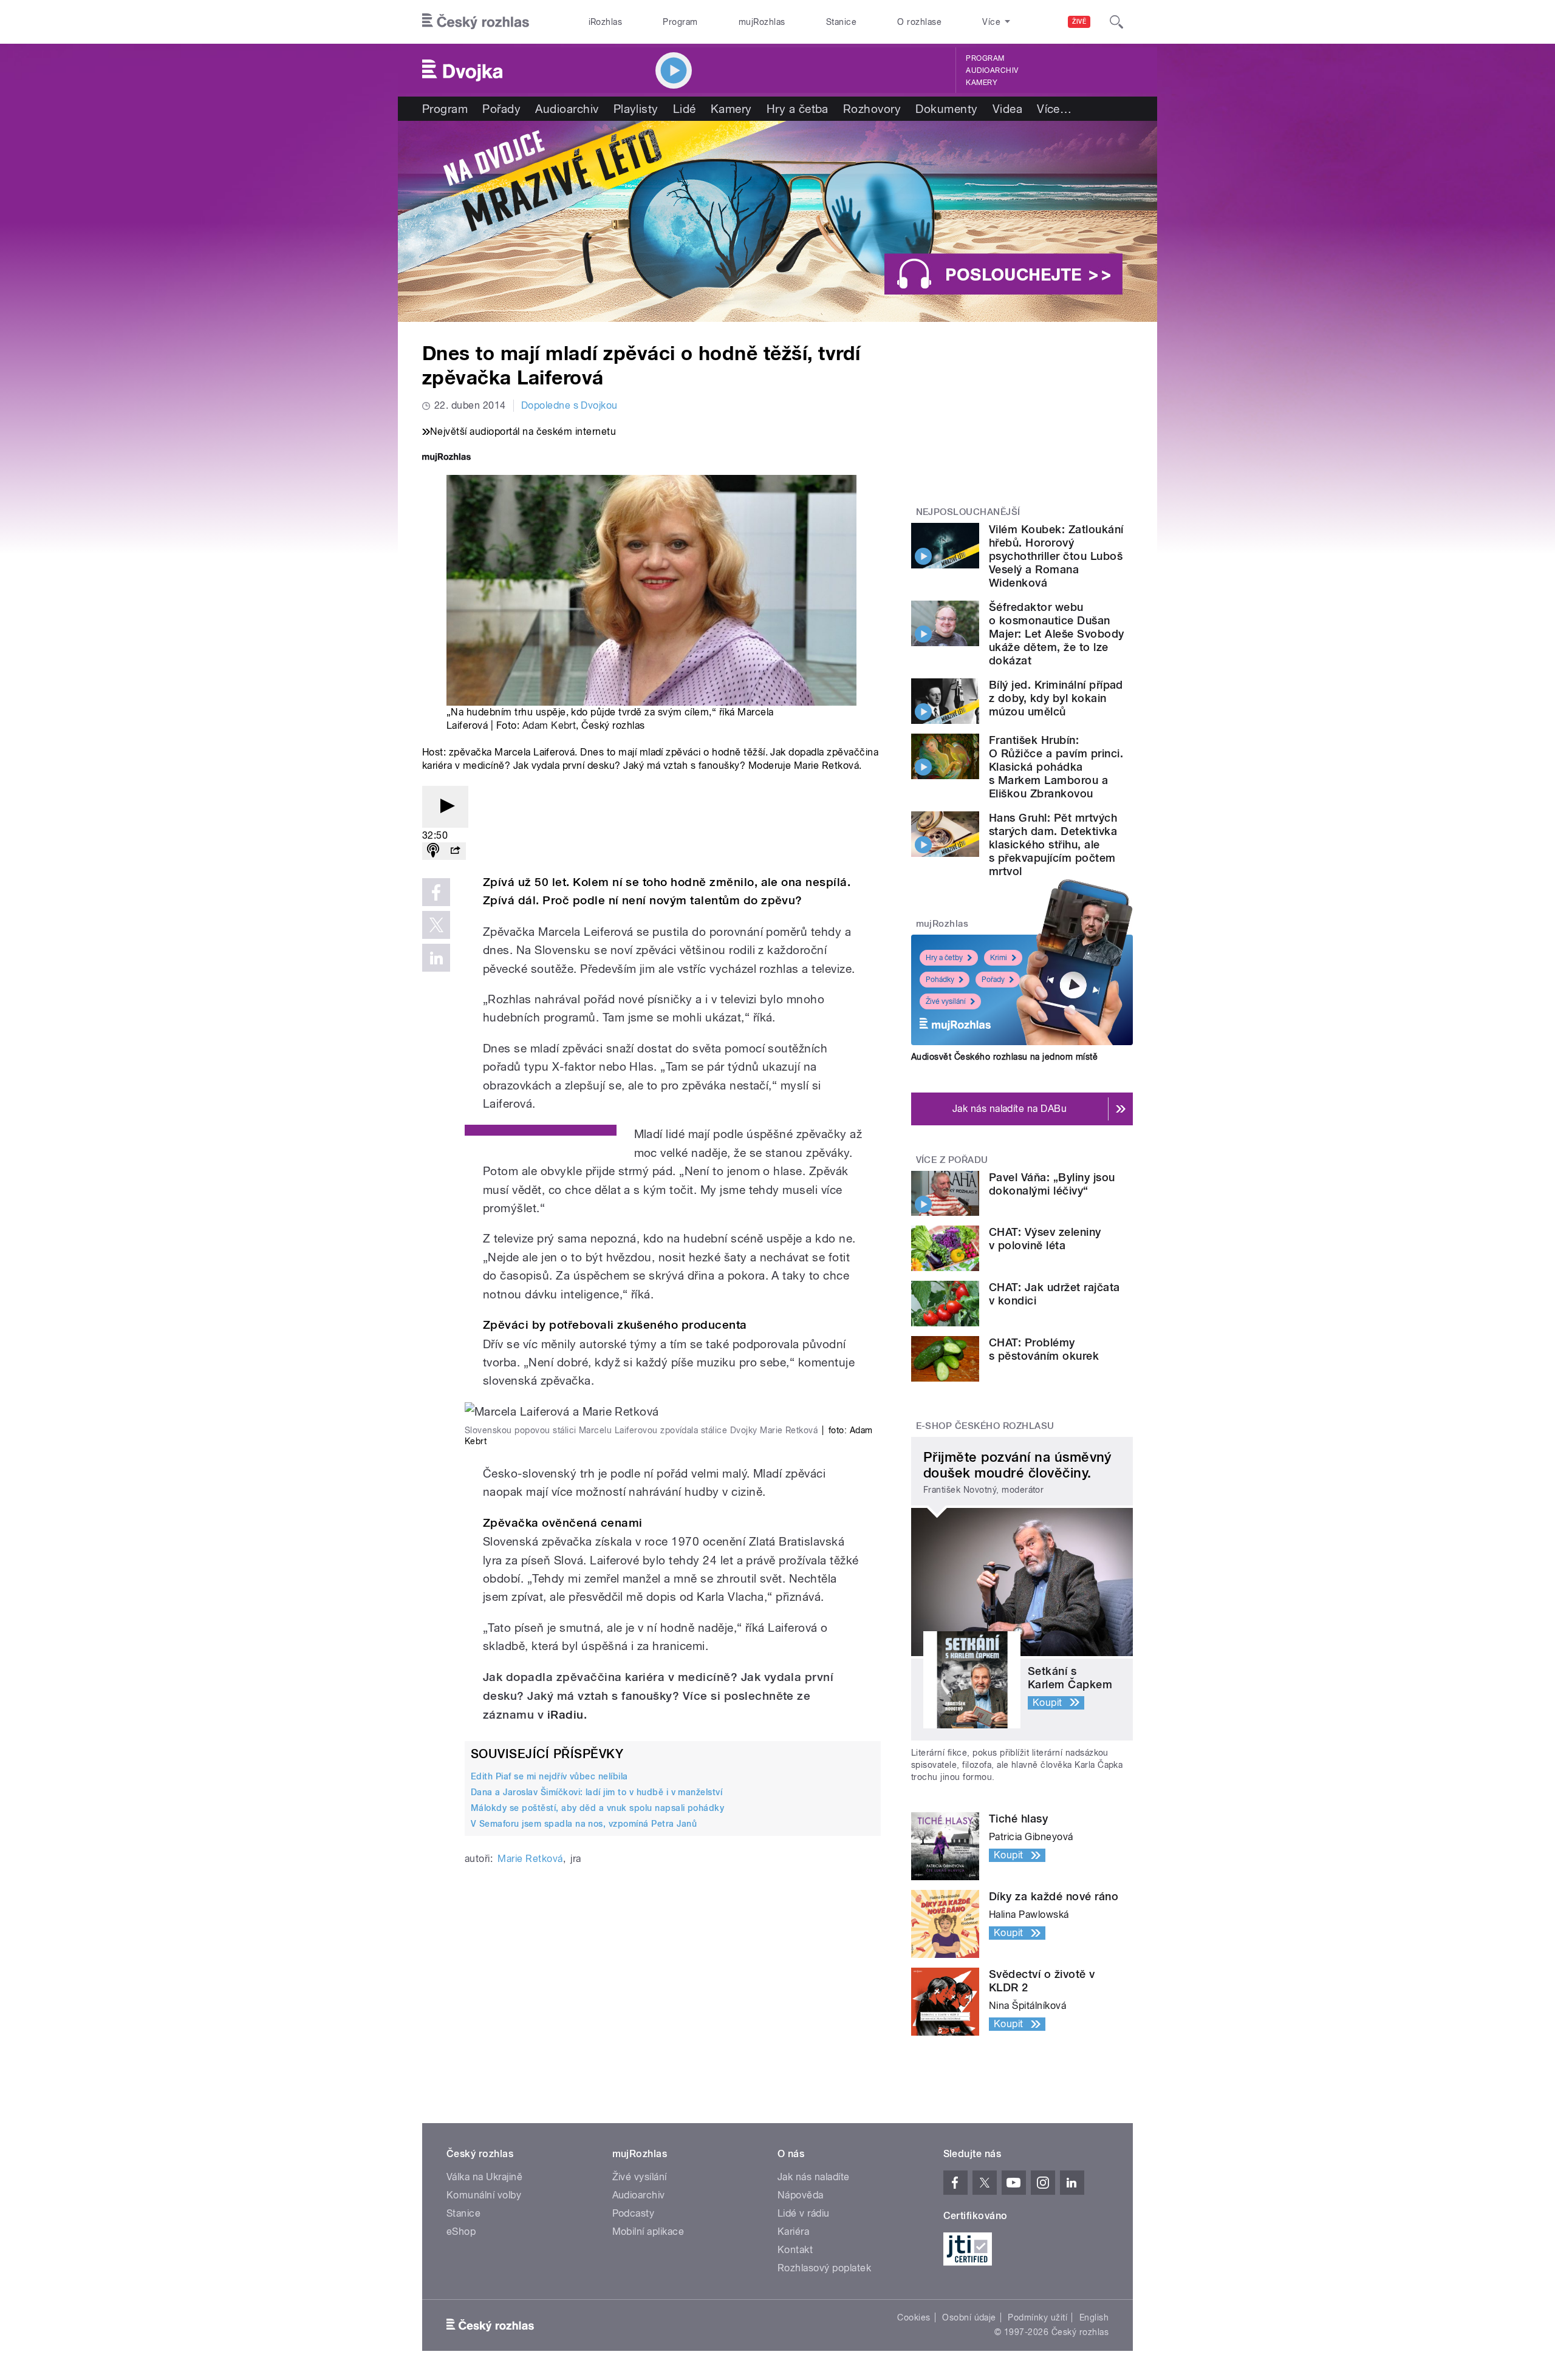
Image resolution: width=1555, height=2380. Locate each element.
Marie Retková (530, 1859)
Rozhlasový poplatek (824, 2268)
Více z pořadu (952, 1160)
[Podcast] (433, 851)
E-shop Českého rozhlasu (985, 1426)
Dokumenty (946, 109)
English (1094, 2317)
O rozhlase (919, 22)
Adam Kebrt (549, 725)
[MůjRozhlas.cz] (446, 458)
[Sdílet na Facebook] (436, 892)
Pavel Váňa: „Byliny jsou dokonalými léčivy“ (1052, 1184)
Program (680, 22)
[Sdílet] (455, 851)
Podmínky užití (1037, 2317)
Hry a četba (798, 109)
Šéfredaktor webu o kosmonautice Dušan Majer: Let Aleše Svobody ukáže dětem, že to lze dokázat (1057, 634)
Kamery (982, 83)
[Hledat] (1116, 22)
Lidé (685, 109)
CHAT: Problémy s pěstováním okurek (1044, 1349)
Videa (1007, 109)
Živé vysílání (946, 1001)
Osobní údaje (969, 2317)
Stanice (841, 22)
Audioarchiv (992, 70)
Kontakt (795, 2250)
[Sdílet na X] (436, 925)
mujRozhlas (762, 22)
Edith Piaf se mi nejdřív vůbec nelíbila (549, 1776)
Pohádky (940, 980)
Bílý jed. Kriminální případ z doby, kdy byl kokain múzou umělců (1056, 698)
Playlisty (636, 109)
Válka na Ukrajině (484, 2177)
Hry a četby (944, 958)
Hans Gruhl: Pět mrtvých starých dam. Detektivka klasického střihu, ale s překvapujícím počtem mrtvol (1053, 844)
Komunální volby (484, 2195)
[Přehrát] (445, 807)
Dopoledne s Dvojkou (569, 405)
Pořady (501, 109)
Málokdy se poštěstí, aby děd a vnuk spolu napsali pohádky (597, 1808)
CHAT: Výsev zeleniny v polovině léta (1045, 1239)
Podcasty (634, 2213)
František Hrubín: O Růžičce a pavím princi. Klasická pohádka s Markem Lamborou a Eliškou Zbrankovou (1056, 767)
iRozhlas (606, 22)
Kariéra (793, 2232)
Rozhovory (872, 109)
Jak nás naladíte (814, 2177)
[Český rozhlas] (476, 22)
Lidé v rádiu (804, 2213)
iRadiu (566, 1715)
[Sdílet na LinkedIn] (436, 958)
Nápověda (801, 2195)
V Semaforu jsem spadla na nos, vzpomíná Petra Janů (584, 1824)
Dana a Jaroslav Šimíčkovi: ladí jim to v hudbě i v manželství (596, 1792)
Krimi (999, 958)
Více (1054, 109)
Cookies (914, 2317)
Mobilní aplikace (648, 2232)
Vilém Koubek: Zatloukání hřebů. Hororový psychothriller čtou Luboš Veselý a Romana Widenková (1056, 556)
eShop (461, 2232)
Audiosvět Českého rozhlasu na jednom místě (1004, 1057)
